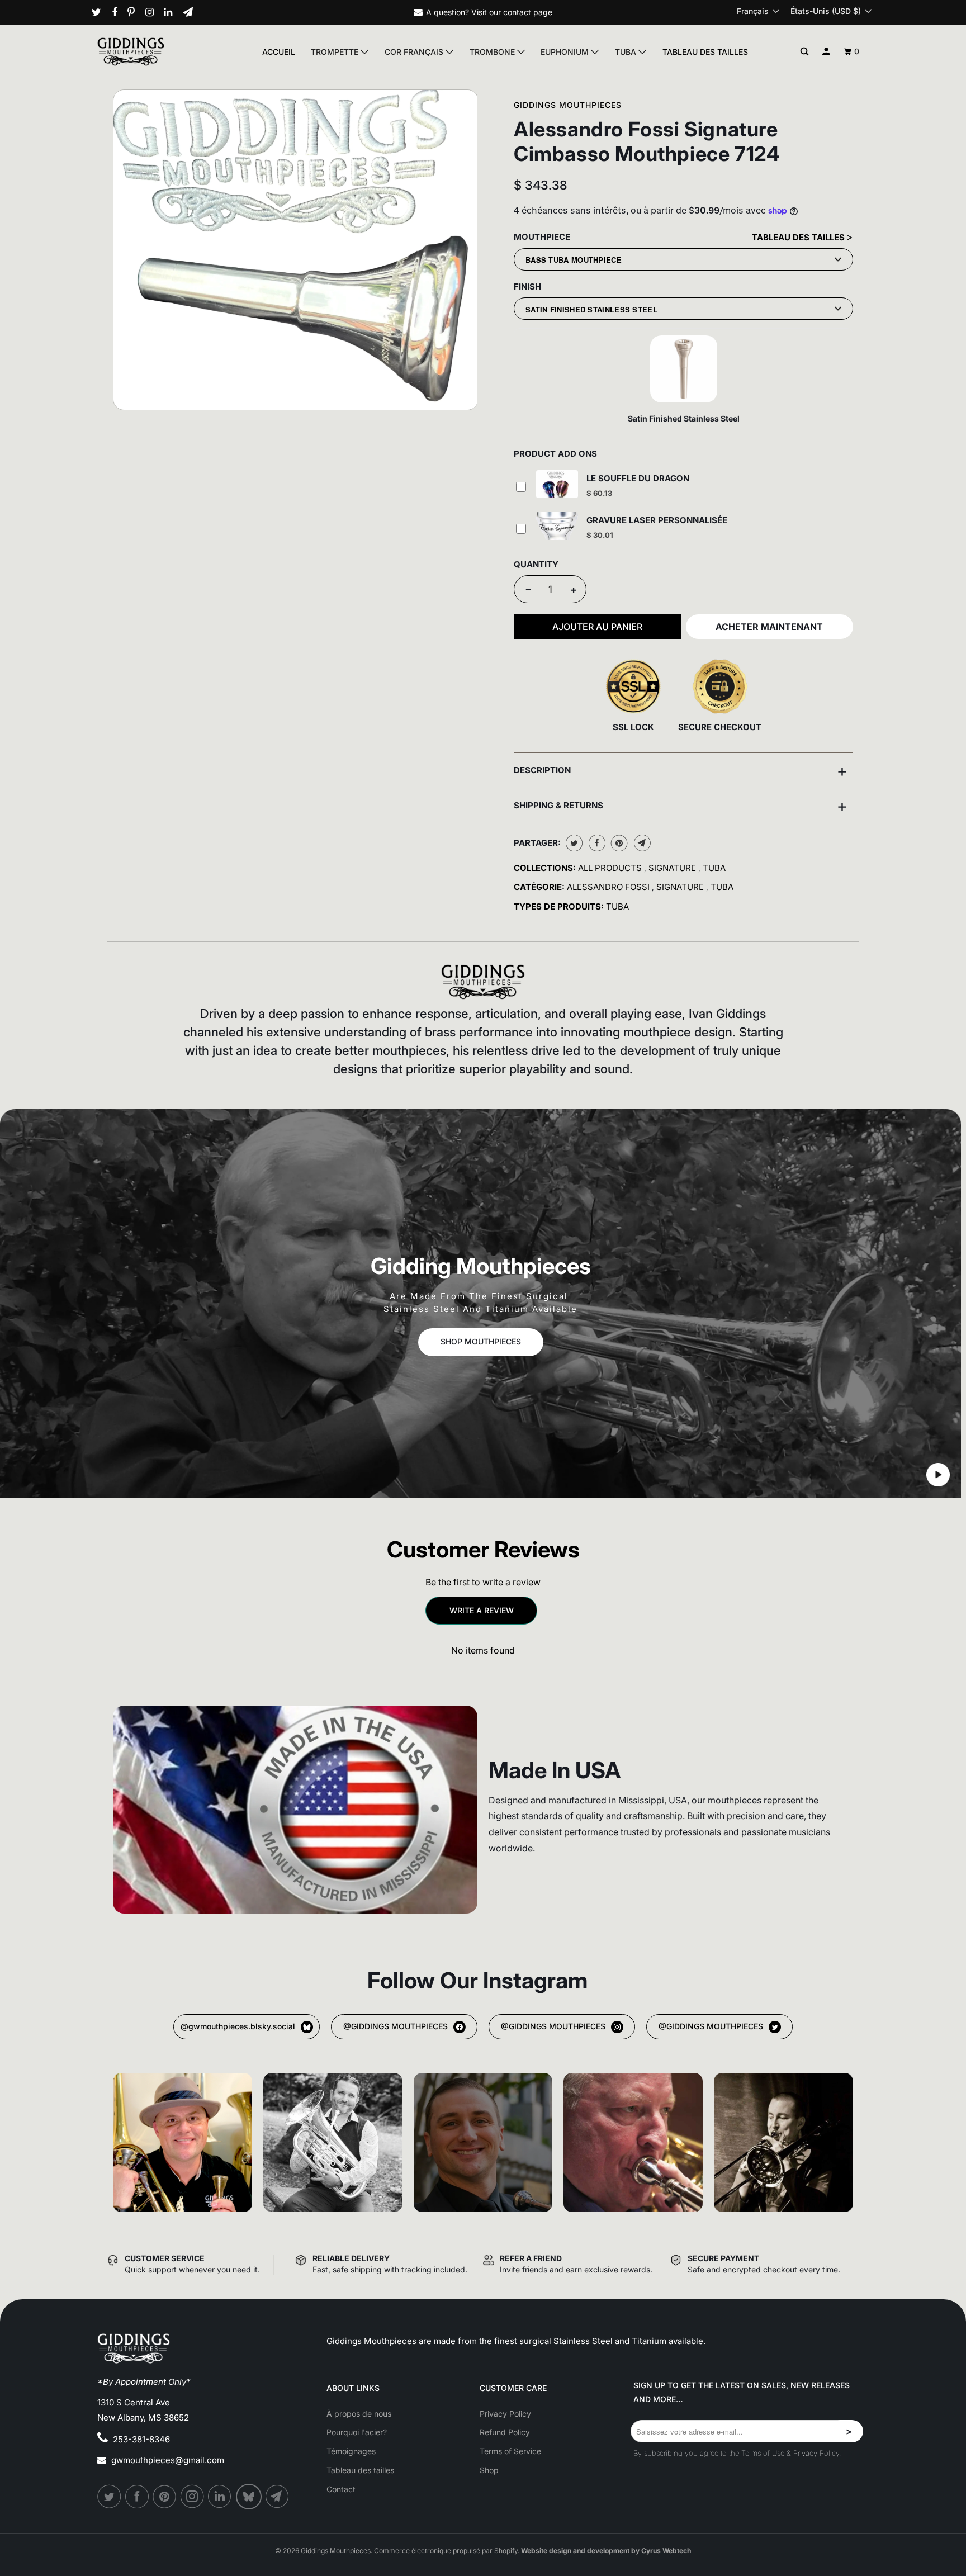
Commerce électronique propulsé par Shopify (446, 2551)
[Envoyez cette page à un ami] (641, 843)
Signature (673, 868)
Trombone (493, 52)
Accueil (279, 52)
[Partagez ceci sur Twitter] (573, 843)
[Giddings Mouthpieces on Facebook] (119, 12)
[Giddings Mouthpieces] (157, 51)
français (754, 11)
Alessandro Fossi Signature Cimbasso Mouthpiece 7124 (647, 141)
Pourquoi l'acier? (357, 2432)
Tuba (627, 52)
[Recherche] (805, 52)
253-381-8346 (141, 2439)
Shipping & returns (681, 806)
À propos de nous (359, 2414)
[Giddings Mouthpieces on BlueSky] (250, 2497)
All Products (611, 868)
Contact (341, 2489)
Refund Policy (505, 2432)
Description (681, 770)
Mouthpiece (542, 237)
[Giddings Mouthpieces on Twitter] (101, 12)
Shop (489, 2470)
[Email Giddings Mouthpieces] (192, 12)
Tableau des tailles (705, 52)
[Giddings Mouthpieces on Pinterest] (135, 12)
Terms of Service (510, 2451)
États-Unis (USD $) (827, 11)
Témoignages (351, 2451)
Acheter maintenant (769, 627)
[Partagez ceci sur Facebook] (596, 843)
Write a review (482, 1610)
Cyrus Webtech (666, 2551)
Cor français (415, 52)
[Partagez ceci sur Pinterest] (618, 843)
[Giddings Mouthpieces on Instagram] (154, 12)
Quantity (536, 564)
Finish (527, 287)
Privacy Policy (505, 2414)
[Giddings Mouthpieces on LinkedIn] (172, 12)
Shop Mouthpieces (481, 1341)
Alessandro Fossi (609, 887)
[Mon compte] (827, 52)
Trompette (336, 52)
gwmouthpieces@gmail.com (168, 2460)
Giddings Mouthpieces (568, 105)
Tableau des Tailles (799, 237)
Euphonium (566, 52)
